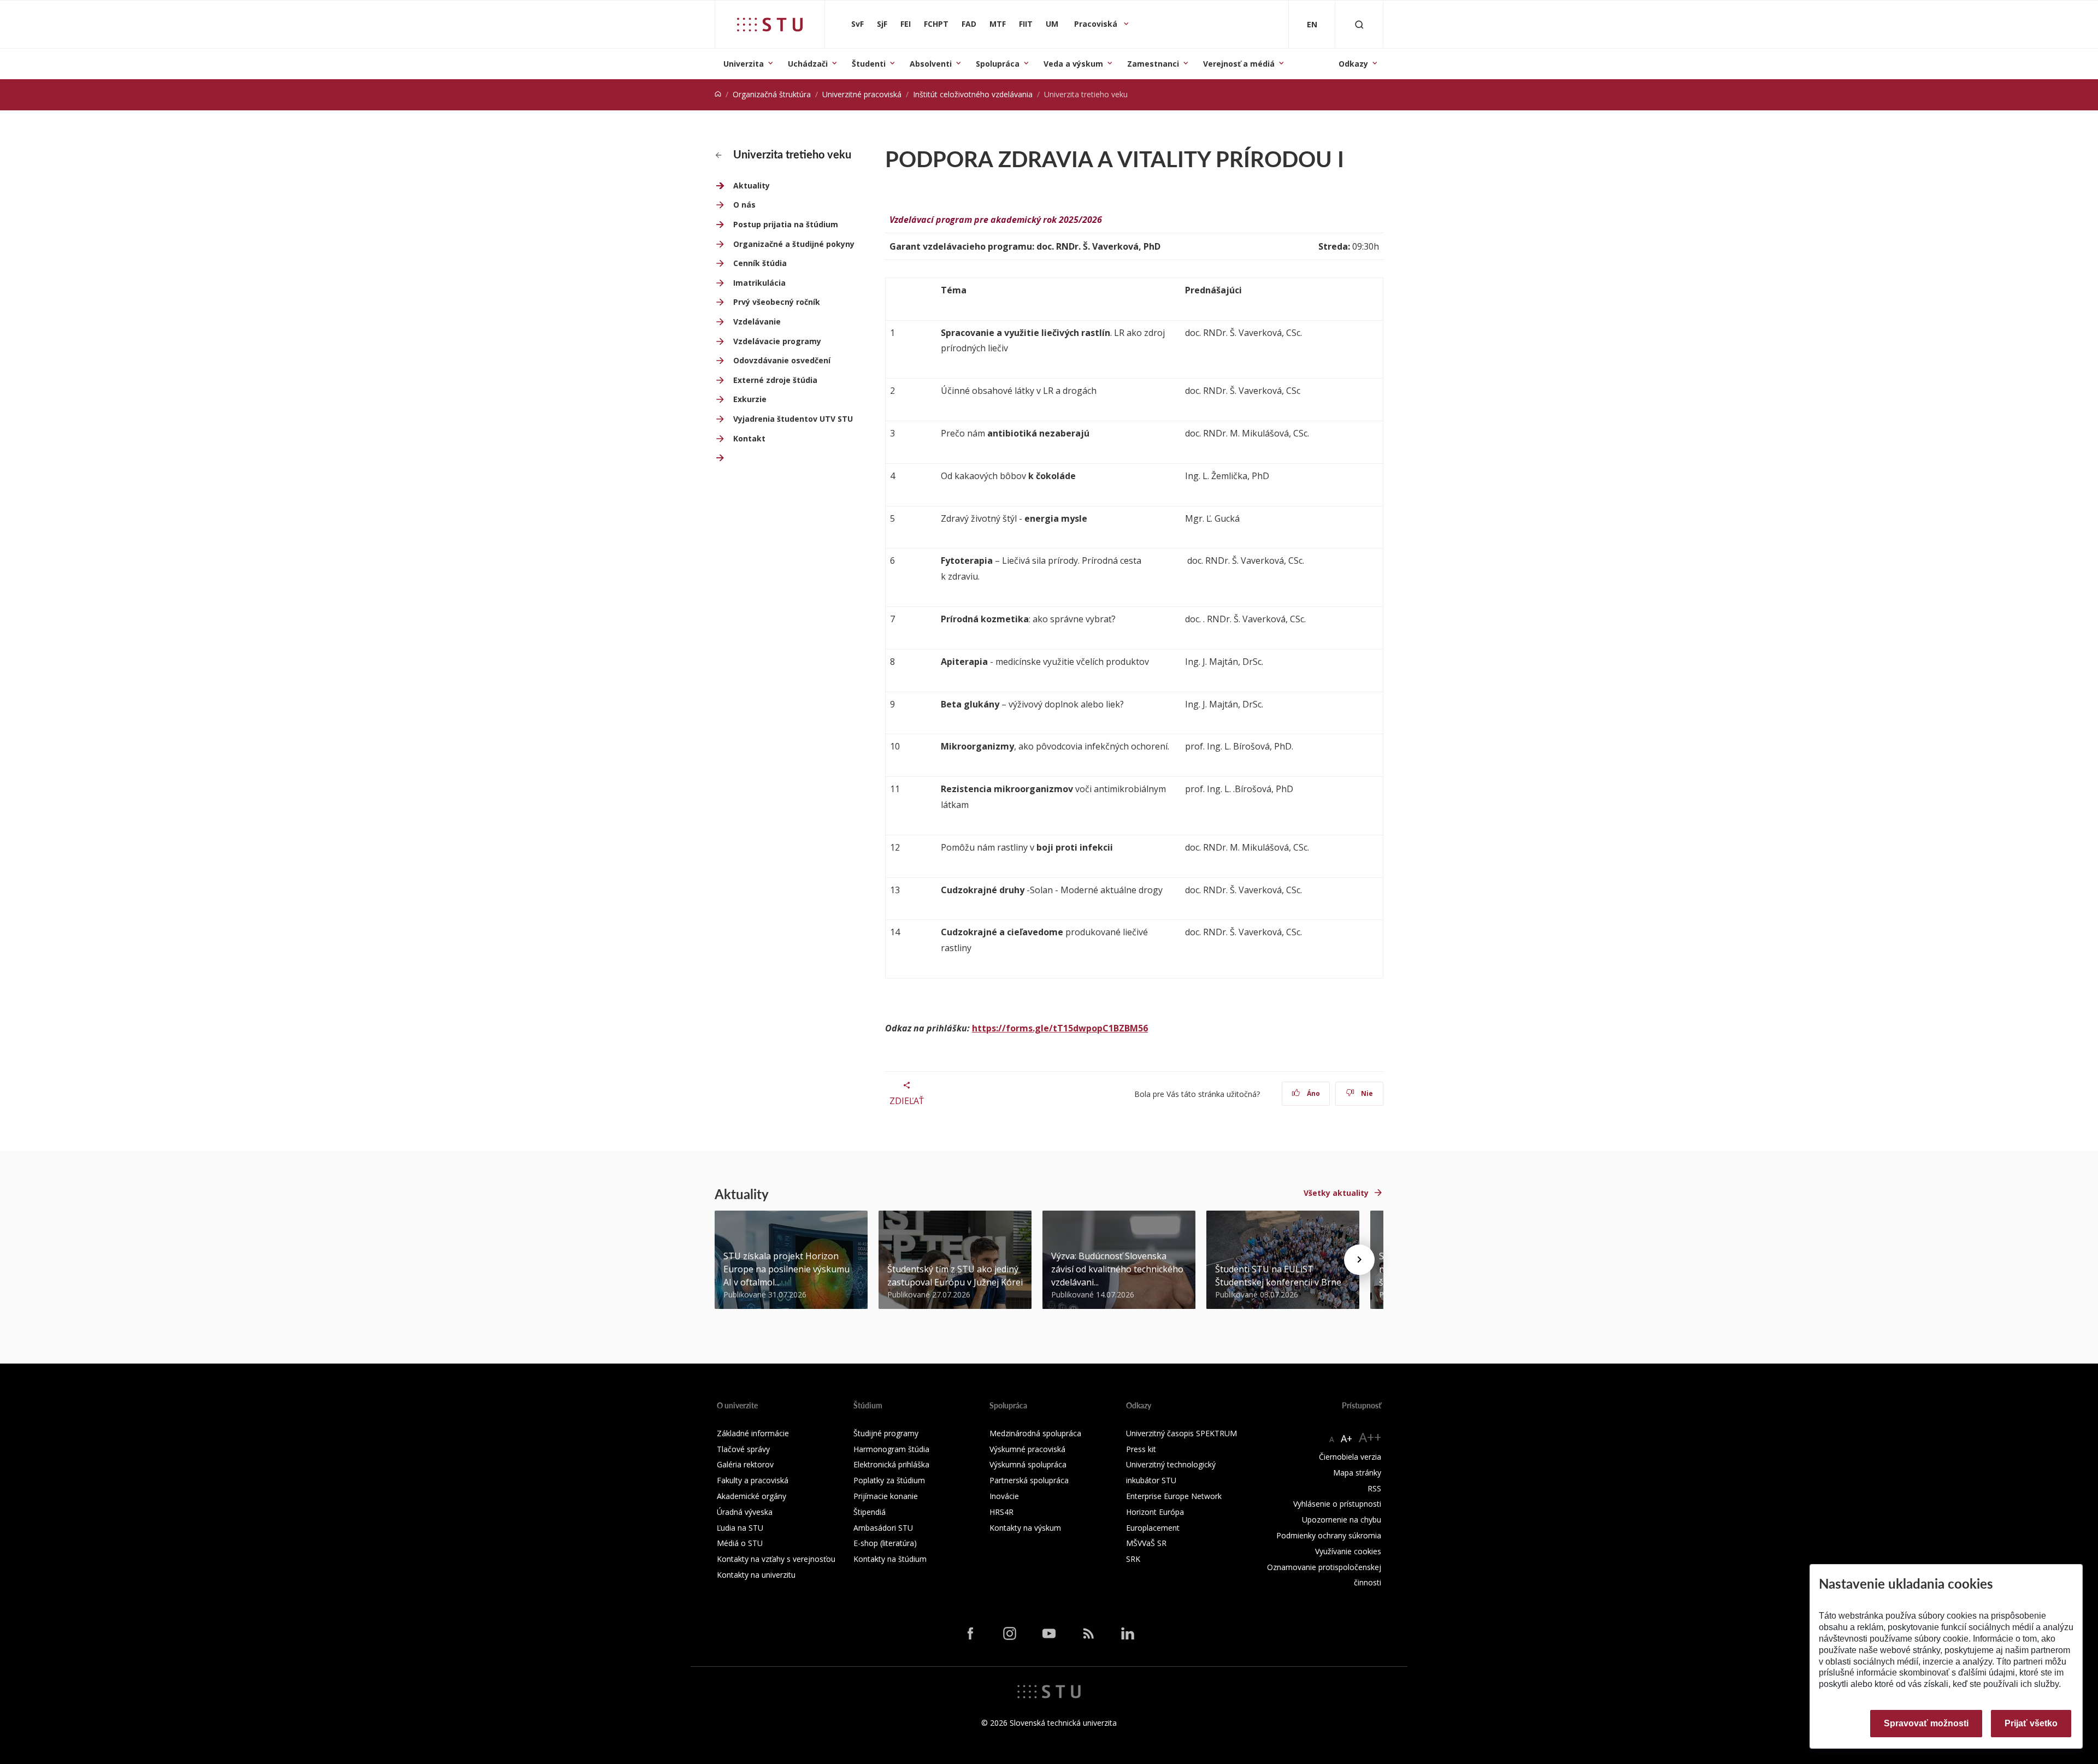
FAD (969, 24)
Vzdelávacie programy (777, 341)
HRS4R (1001, 1512)
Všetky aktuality (1336, 1193)
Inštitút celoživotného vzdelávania (973, 94)
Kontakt (749, 438)
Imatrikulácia (759, 283)
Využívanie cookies (1348, 1551)
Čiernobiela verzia (1350, 1457)
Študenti (869, 64)
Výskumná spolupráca (1028, 1464)
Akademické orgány (752, 1496)
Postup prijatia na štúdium (786, 224)
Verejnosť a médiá (1239, 64)
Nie (1366, 1093)
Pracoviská (1097, 24)
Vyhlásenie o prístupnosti (1337, 1504)
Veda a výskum (1073, 64)
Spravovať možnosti (1926, 1723)
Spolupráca (998, 64)
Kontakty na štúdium (890, 1559)
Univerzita (744, 64)
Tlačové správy (743, 1449)
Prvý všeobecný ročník (777, 302)
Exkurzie (750, 399)
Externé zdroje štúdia (775, 380)
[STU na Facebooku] (970, 1633)
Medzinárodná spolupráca (1035, 1433)
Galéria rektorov (745, 1464)
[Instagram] (1010, 1633)
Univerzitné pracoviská (862, 94)
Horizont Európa (1155, 1512)
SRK (1133, 1559)
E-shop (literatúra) (885, 1543)
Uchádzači (808, 64)
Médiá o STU (740, 1543)
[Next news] (1359, 1260)
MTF (998, 24)
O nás (744, 205)
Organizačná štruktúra (772, 94)
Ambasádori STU (883, 1528)
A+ (1346, 1438)
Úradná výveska (745, 1512)
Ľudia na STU (740, 1528)
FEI (906, 24)
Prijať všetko (2031, 1723)
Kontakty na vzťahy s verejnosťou (776, 1559)
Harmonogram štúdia (891, 1449)
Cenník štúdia (760, 263)
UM (1052, 24)
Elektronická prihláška (891, 1464)
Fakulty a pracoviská (753, 1480)
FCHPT (936, 24)
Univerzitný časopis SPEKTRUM (1181, 1433)
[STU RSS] (1088, 1633)
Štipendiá (870, 1512)
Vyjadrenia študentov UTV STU (793, 419)
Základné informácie (753, 1433)
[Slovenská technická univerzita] (770, 25)
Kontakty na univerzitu (756, 1575)
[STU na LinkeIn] (1128, 1633)
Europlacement (1153, 1528)
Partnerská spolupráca (1029, 1480)
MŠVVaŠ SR (1146, 1543)
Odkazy (1353, 64)
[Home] (718, 94)
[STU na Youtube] (1049, 1633)
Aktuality (752, 185)
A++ (1370, 1437)
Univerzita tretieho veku (791, 154)
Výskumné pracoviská (1027, 1449)
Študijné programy (886, 1433)
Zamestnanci (1153, 64)
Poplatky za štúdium (889, 1480)
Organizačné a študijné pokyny (794, 244)
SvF (858, 24)
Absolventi (931, 64)
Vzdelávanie (757, 321)
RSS (1374, 1488)
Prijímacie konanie (886, 1496)
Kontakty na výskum (1025, 1528)
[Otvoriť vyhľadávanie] (1359, 24)
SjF (882, 24)
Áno (1313, 1093)
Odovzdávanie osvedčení (782, 360)
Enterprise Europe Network (1174, 1496)
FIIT (1026, 24)
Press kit (1141, 1449)
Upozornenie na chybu (1342, 1520)
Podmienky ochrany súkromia (1329, 1535)
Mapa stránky (1357, 1473)
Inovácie (1004, 1496)
